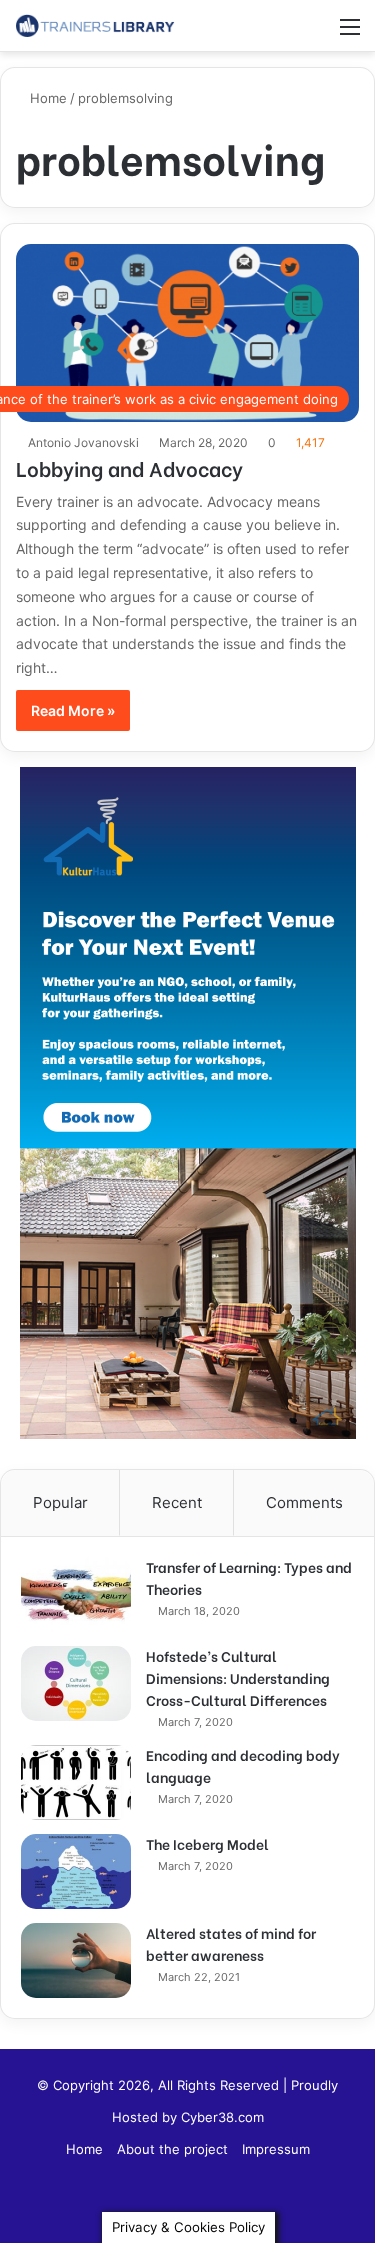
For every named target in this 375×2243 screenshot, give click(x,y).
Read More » (73, 710)
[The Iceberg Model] (76, 1871)
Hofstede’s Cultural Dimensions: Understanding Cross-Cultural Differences (238, 1677)
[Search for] (315, 33)
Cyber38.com (222, 2117)
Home (46, 98)
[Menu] (350, 33)
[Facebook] (188, 2199)
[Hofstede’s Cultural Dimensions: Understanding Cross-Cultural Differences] (76, 1683)
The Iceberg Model (207, 1843)
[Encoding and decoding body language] (76, 1782)
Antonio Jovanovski (83, 442)
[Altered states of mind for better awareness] (76, 1960)
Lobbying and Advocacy (129, 467)
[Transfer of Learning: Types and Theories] (76, 1594)
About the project (172, 2149)
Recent (177, 1502)
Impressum (276, 2149)
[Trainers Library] (95, 25)
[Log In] (280, 33)
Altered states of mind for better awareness (231, 1943)
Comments (304, 1502)
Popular (60, 1502)
